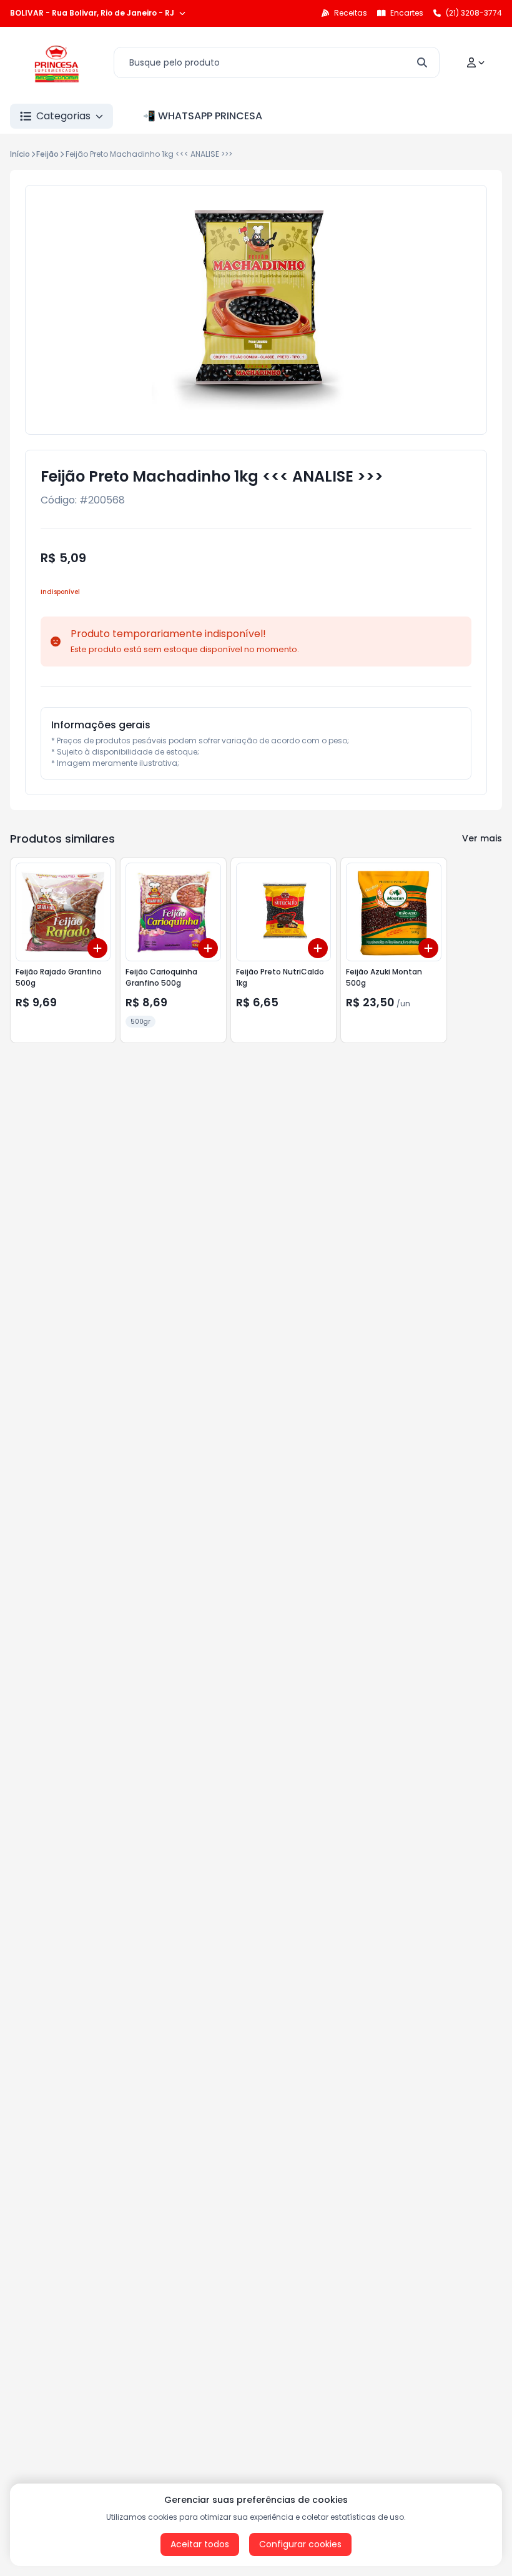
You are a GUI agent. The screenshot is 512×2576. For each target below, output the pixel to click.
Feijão (47, 154)
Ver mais (482, 838)
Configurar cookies (300, 2544)
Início (20, 154)
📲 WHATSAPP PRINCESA (203, 116)
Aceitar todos (200, 2544)
